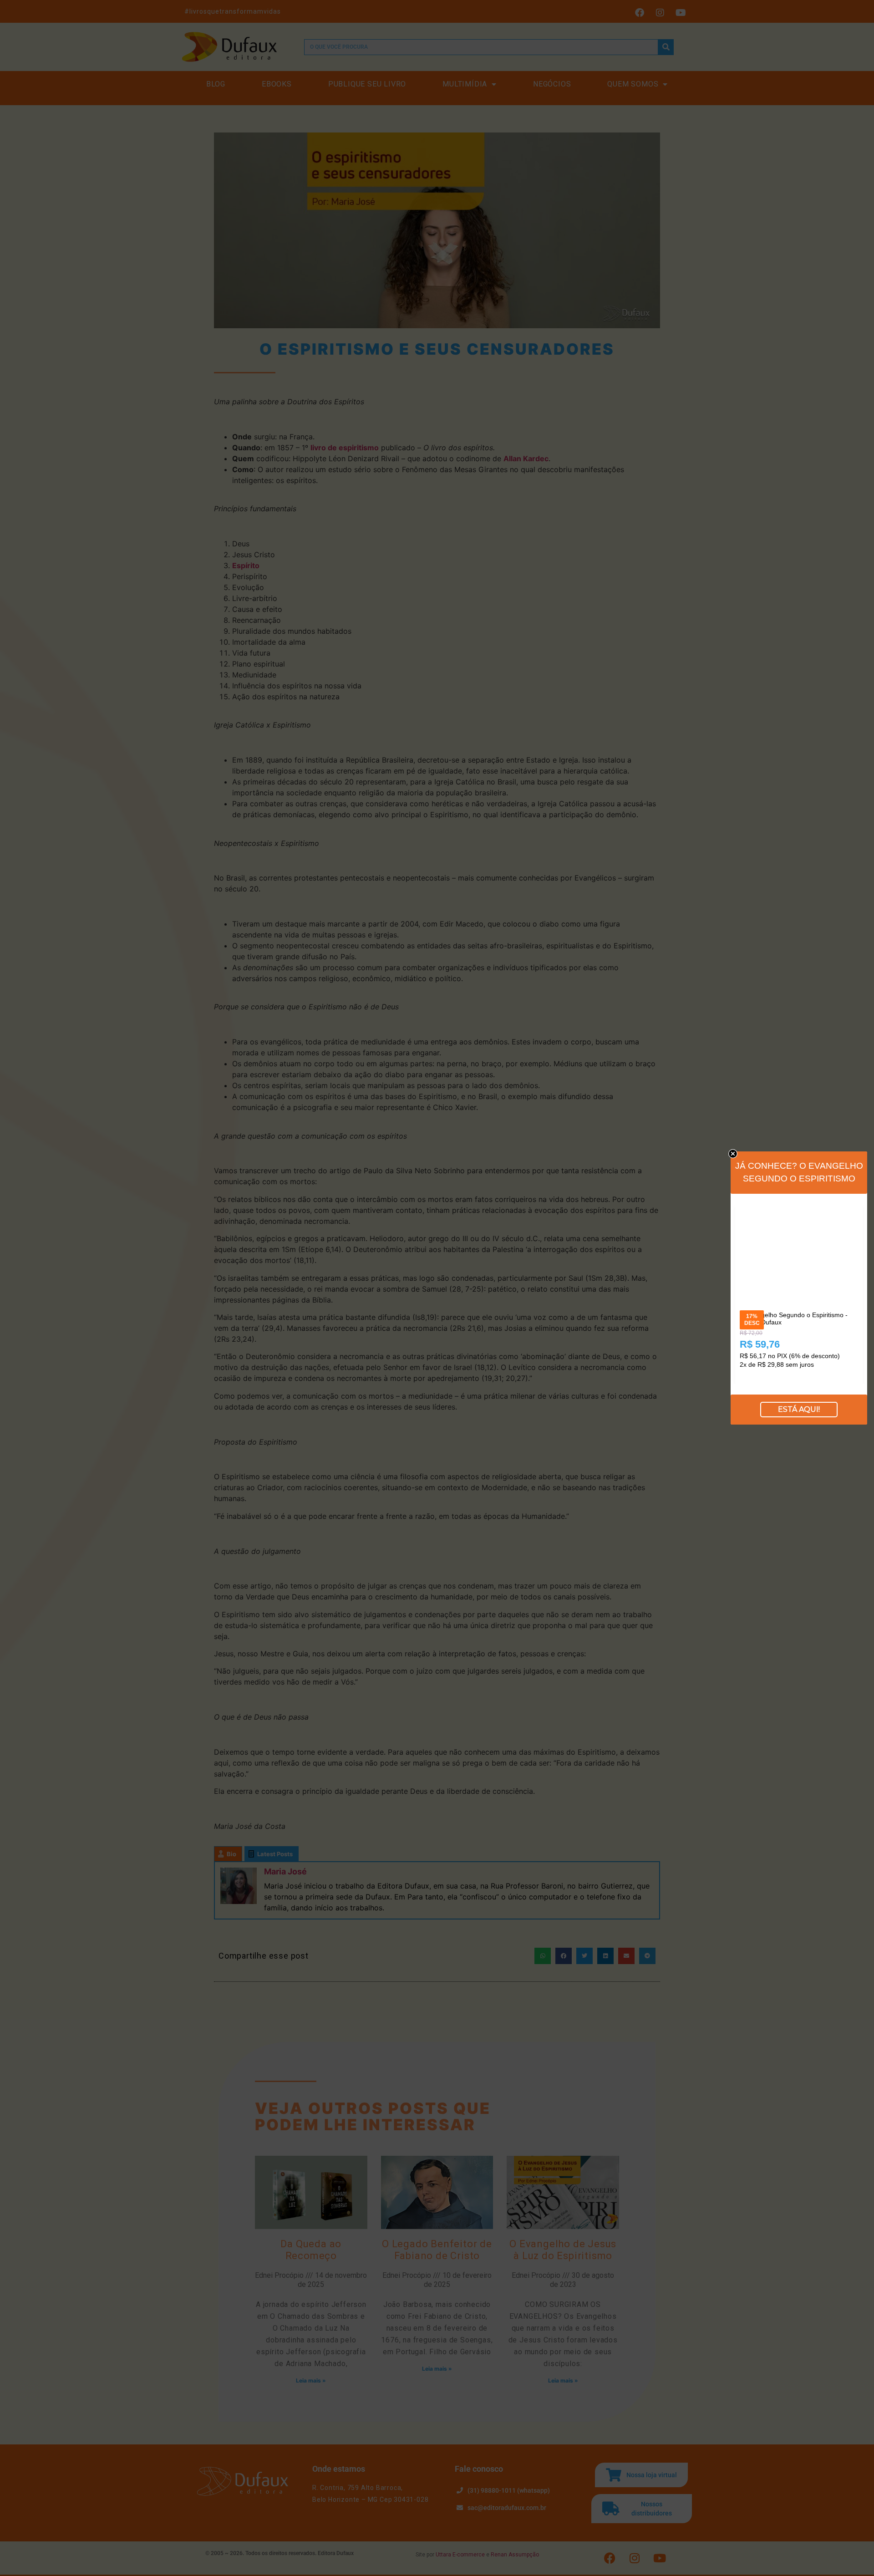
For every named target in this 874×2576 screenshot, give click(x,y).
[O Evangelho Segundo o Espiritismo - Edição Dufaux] (799, 1211)
